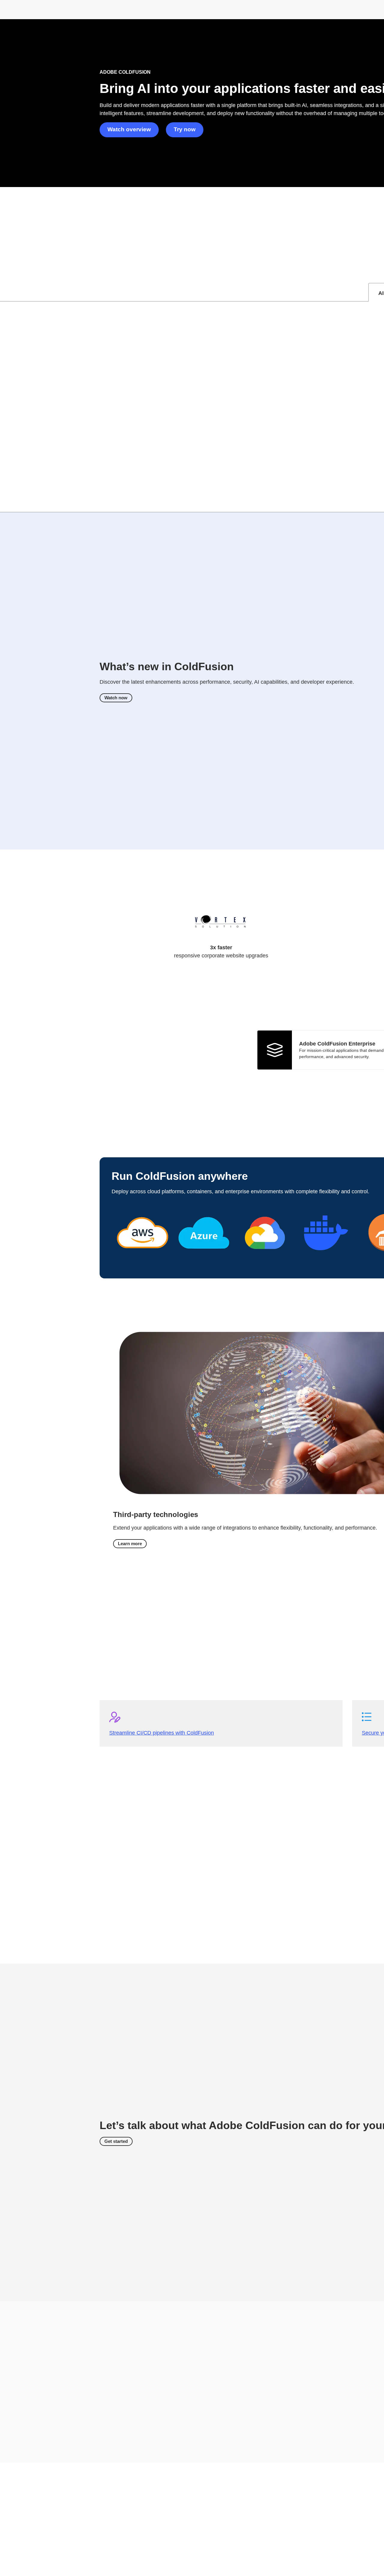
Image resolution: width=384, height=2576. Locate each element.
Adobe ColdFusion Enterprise (337, 1044)
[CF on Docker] (326, 1261)
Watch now (116, 698)
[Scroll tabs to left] (5, 292)
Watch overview (129, 129)
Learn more (130, 1544)
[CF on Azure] (204, 1261)
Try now (185, 129)
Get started (116, 2141)
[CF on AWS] (142, 1261)
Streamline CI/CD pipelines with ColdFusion (162, 1733)
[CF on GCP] (265, 1261)
